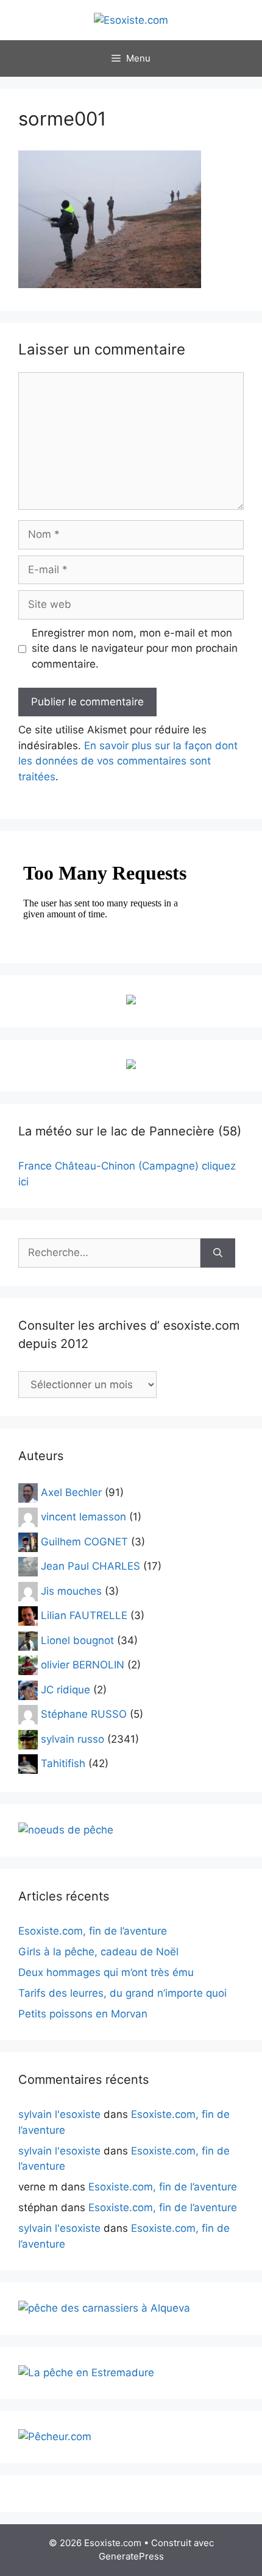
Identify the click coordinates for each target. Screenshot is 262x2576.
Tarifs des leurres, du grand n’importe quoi (122, 1993)
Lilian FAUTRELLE (84, 1615)
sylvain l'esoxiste (59, 2114)
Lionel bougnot (77, 1640)
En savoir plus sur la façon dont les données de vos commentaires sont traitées (128, 761)
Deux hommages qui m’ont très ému (106, 1972)
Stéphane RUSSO (84, 1714)
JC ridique (65, 1689)
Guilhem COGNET (84, 1541)
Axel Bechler (71, 1492)
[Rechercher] (218, 1253)
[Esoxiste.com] (131, 19)
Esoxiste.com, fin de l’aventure (93, 1931)
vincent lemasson (83, 1517)
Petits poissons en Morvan (83, 2014)
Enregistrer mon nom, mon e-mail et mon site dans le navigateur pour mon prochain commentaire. (135, 648)
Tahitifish (63, 1763)
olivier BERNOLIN (83, 1665)
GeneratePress (131, 2556)
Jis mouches (71, 1590)
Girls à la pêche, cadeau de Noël (98, 1952)
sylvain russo (73, 1738)
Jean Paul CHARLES (90, 1566)
